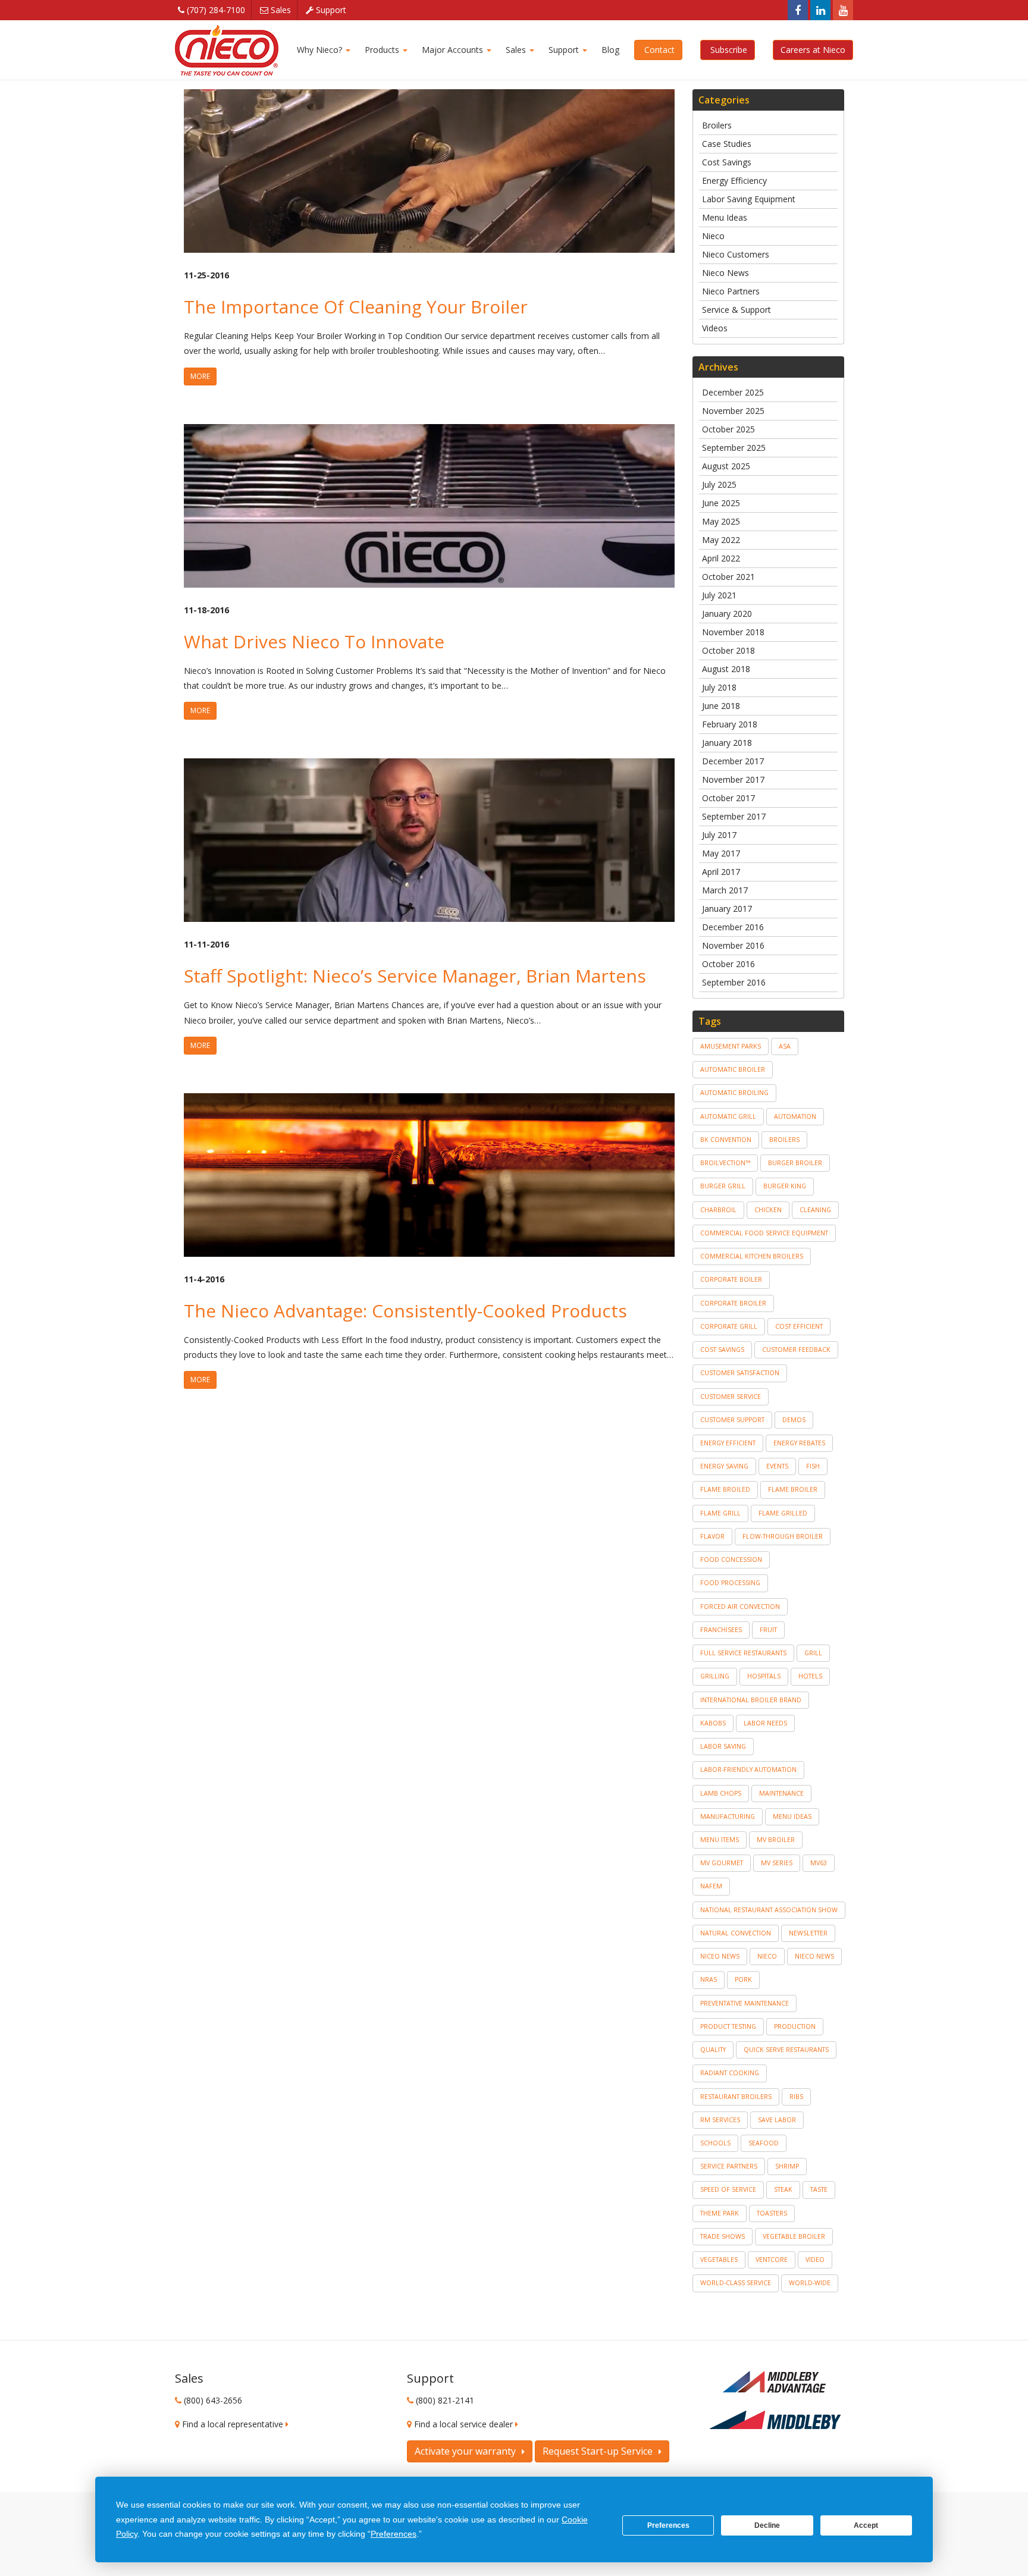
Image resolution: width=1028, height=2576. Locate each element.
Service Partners (729, 2166)
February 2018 (730, 724)
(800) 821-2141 (445, 2400)
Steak (783, 2189)
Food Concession (731, 1560)
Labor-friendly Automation (748, 1769)
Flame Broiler (793, 1489)
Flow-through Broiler (783, 1536)
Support (330, 10)
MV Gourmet (722, 1863)
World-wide (810, 2283)
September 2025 (734, 448)
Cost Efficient (799, 1326)
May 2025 (721, 521)
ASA (785, 1046)
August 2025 (726, 466)
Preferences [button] (394, 2534)
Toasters (772, 2213)
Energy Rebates (799, 1443)
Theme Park (720, 2213)
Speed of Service (728, 2189)
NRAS (709, 1979)
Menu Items (720, 1840)
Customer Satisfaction (740, 1373)
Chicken (768, 1210)
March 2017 (725, 890)
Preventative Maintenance (745, 2003)
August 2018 (726, 669)
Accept (866, 2525)
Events (777, 1466)
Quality (713, 2050)
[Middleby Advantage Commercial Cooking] (775, 2420)
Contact (658, 50)
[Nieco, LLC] (227, 50)
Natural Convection (736, 1933)
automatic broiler (733, 1069)
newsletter (808, 1933)
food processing (730, 1583)
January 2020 (727, 614)
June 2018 (721, 706)
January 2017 (727, 909)
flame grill (720, 1513)
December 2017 (733, 761)
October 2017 (728, 798)
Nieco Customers (736, 254)
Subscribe (728, 50)
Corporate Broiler (733, 1303)
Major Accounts (452, 50)
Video (815, 2260)
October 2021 (728, 577)
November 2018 (733, 632)
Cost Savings (727, 162)
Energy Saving (724, 1466)
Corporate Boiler (731, 1279)
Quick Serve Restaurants (786, 2050)
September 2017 (734, 816)
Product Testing (728, 2026)
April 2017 (721, 872)
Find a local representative (234, 2424)
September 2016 (734, 982)
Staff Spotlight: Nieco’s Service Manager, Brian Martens (415, 976)
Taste (819, 2189)
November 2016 (733, 945)
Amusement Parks (731, 1046)
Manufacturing (728, 1816)
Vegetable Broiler (794, 2236)
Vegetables (719, 2260)
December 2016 (733, 927)
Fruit (768, 1630)
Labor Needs (765, 1723)
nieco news (814, 1956)
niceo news (720, 1956)
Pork (743, 1979)
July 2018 (719, 687)
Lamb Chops (721, 1793)
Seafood (764, 2143)
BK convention (726, 1140)
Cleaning (815, 1210)
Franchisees (721, 1630)
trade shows (723, 2236)
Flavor (712, 1536)
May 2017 (721, 853)
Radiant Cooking (730, 2073)
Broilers (717, 125)
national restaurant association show (769, 1910)
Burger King (785, 1186)
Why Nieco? (321, 50)
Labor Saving (723, 1746)
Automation (795, 1116)
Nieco (713, 236)
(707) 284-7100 (215, 10)
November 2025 (733, 411)
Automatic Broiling (734, 1093)
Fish (813, 1466)
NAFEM (711, 1886)
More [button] (200, 376)
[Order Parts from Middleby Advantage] (775, 2383)
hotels (810, 1676)
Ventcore (772, 2260)
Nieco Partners (731, 291)
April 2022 (721, 558)
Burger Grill (723, 1186)
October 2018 (728, 650)
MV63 (819, 1863)
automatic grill (728, 1116)
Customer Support (732, 1420)
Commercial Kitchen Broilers (752, 1256)
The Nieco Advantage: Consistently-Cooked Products (405, 1311)
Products (382, 50)
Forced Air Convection (740, 1607)
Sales (280, 10)
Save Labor (777, 2120)
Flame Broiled (725, 1489)
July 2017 (719, 835)
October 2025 (728, 429)
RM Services (720, 2120)
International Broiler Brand (751, 1700)
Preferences (668, 2525)
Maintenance (781, 1793)
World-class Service (736, 2283)
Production (795, 2026)
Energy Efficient (728, 1443)
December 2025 (733, 392)
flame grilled (783, 1513)
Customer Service (731, 1397)
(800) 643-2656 (213, 2400)
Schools (715, 2143)
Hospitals (764, 1676)
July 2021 (719, 595)
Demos (794, 1420)
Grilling (715, 1676)
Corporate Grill (729, 1326)
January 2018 (727, 743)
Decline (767, 2525)
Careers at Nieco (813, 50)
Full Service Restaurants (743, 1653)
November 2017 (733, 779)
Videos (715, 328)
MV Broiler (776, 1840)
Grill (813, 1653)
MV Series (777, 1863)
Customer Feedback (796, 1350)
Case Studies (727, 144)
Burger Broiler (795, 1163)
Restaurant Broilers (736, 2097)
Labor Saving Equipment (749, 199)
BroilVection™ (725, 1163)
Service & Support (736, 310)
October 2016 (728, 964)
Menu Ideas (725, 217)
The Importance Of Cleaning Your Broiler (356, 307)
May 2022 (721, 540)
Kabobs (713, 1723)
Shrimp (787, 2166)
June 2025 (721, 503)
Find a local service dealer (465, 2424)
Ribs (796, 2097)
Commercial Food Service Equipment (764, 1233)
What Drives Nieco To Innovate (314, 641)
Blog (609, 50)
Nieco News (725, 273)
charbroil (718, 1210)
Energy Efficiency (734, 181)
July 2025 (719, 484)
